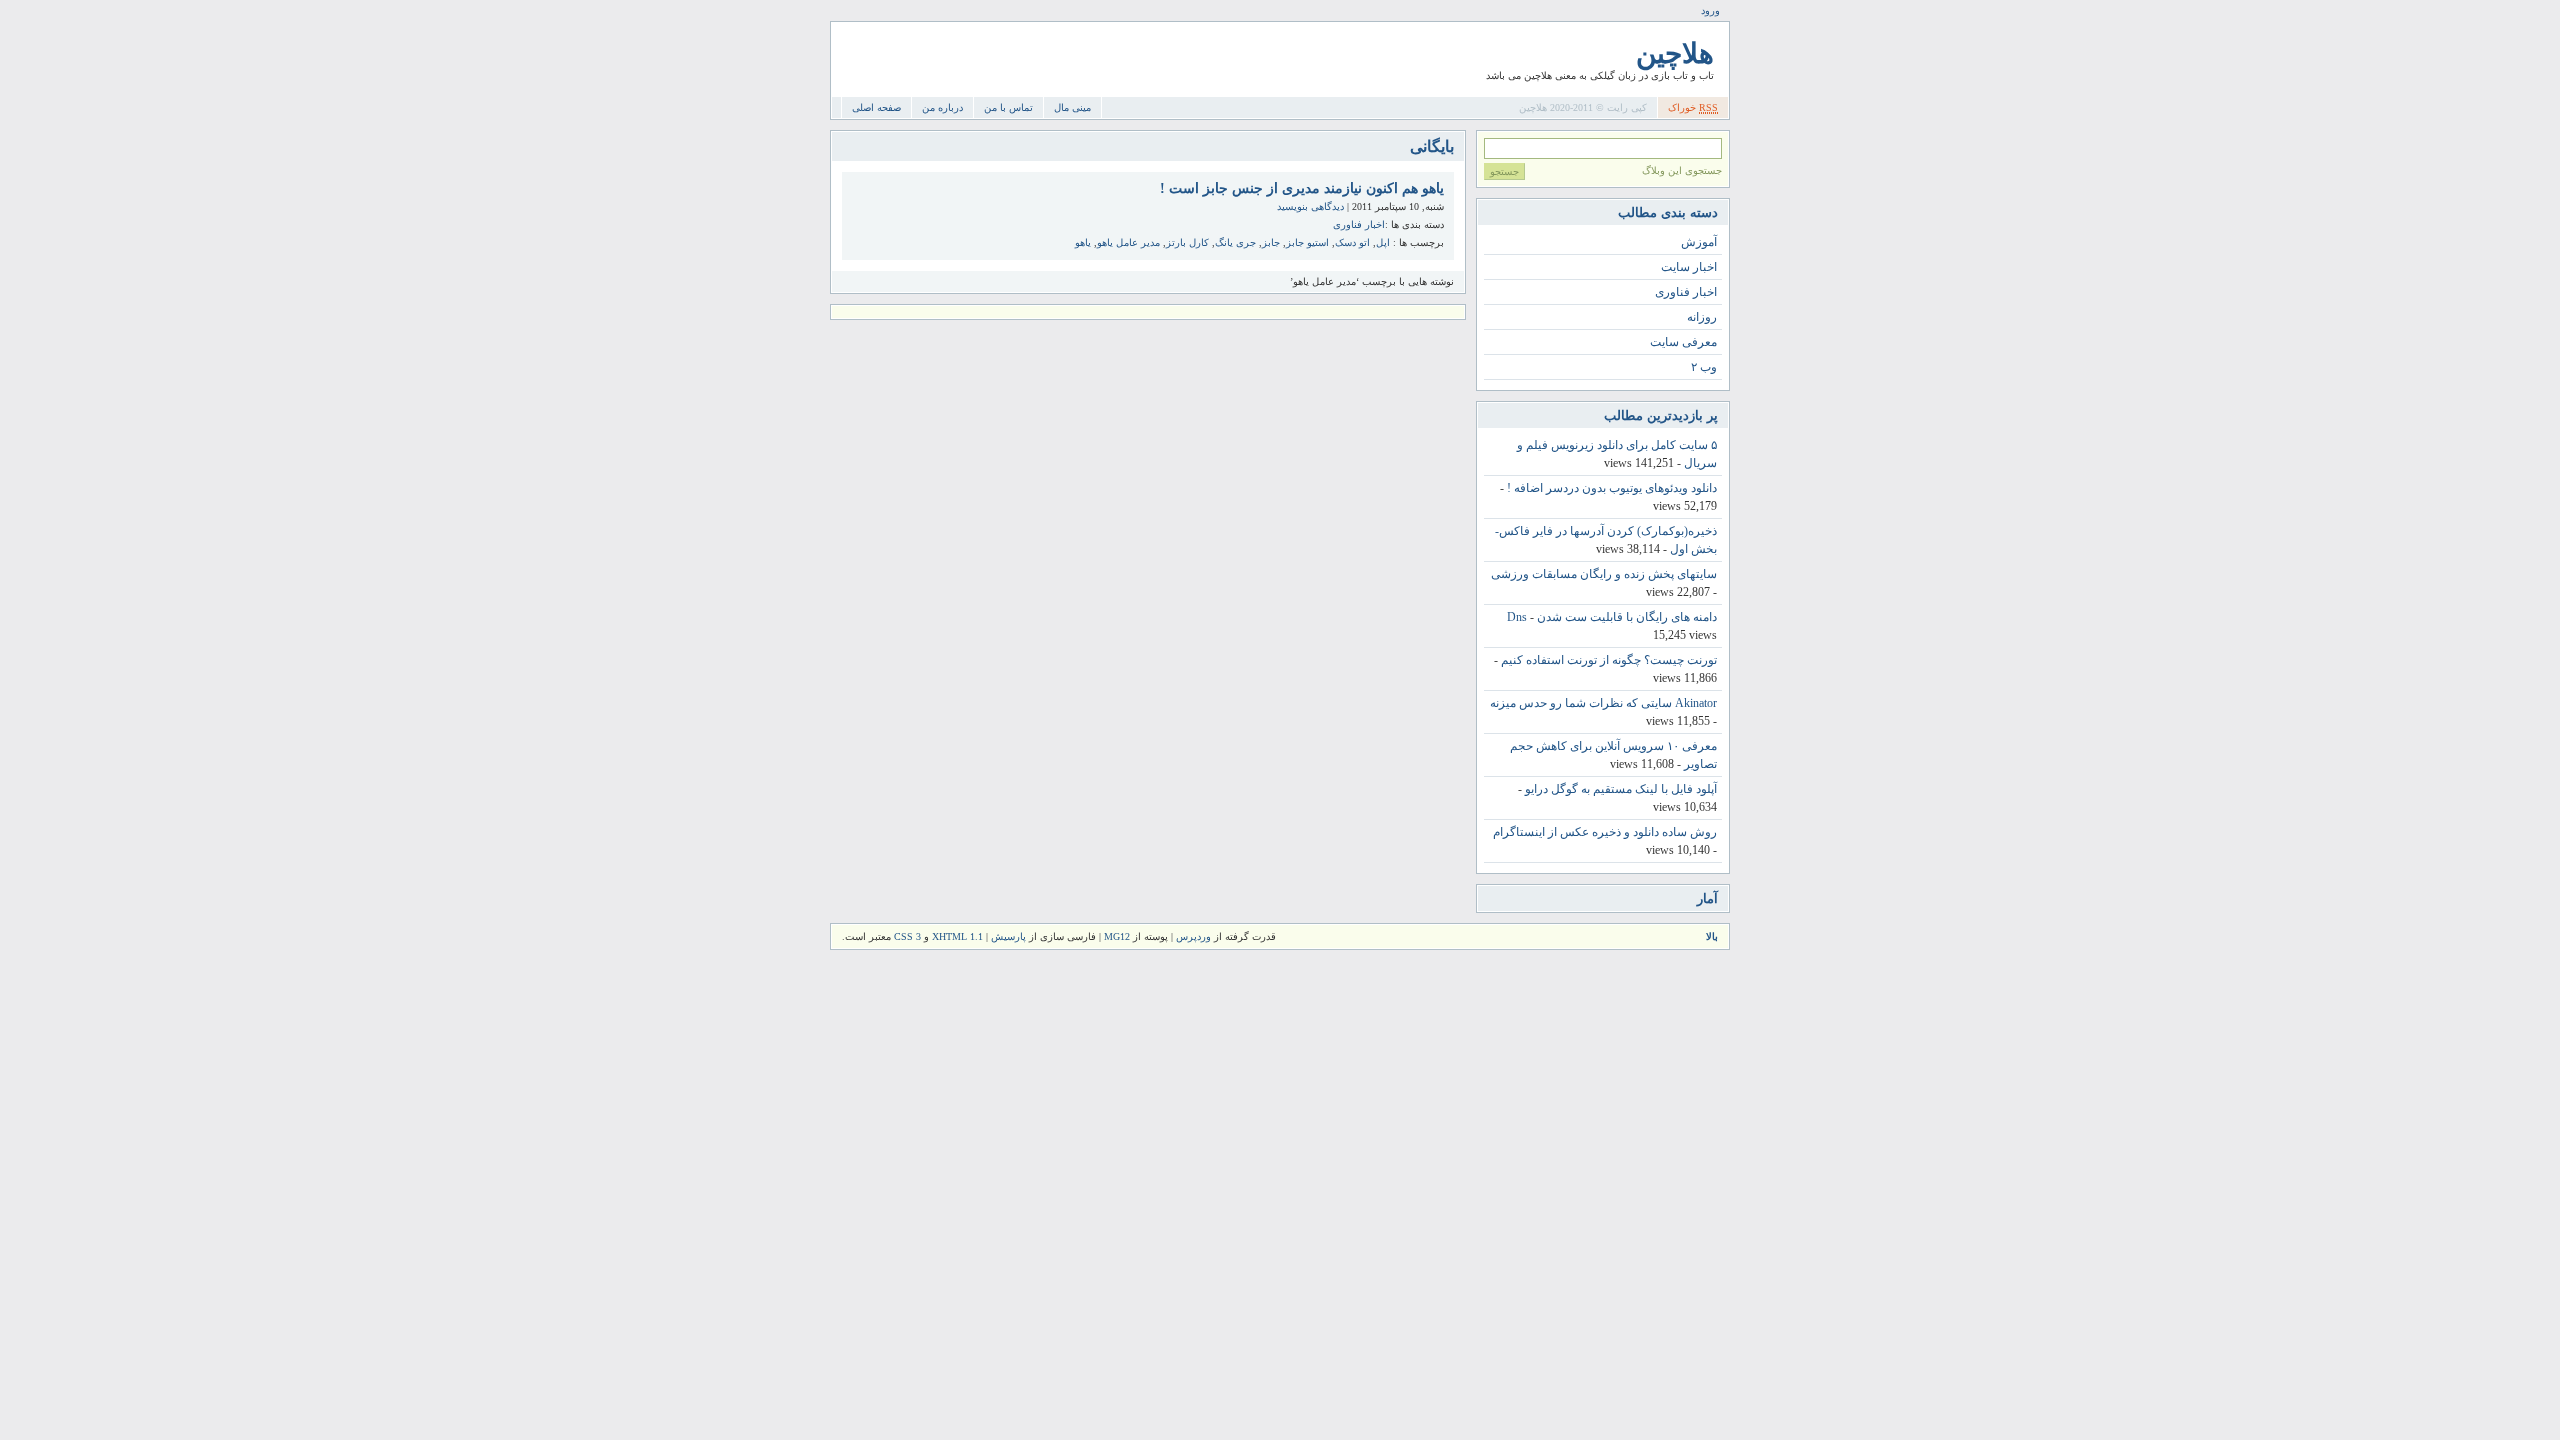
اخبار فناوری (1359, 224)
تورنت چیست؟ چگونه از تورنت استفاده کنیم (1609, 660)
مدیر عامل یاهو (1128, 242)
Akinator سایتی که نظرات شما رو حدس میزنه (1603, 703)
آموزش (1699, 242)
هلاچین (1675, 53)
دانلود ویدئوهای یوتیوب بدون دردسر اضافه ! (1612, 488)
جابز (1271, 242)
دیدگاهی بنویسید (1310, 206)
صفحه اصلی (876, 107)
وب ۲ (1704, 367)
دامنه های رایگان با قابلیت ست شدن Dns (1612, 617)
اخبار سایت (1689, 267)
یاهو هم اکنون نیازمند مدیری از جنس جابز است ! (1302, 188)
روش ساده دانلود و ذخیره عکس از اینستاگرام (1605, 832)
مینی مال (1072, 107)
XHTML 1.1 (957, 936)
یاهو (1083, 242)
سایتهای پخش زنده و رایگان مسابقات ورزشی (1604, 574)
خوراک (1693, 107)
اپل (1383, 242)
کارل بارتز (1187, 242)
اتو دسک (1352, 242)
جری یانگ (1235, 242)
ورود (1710, 10)
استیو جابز (1307, 242)
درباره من (942, 107)
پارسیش (1007, 936)
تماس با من (1008, 107)
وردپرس (1193, 936)
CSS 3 (907, 936)
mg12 (1117, 936)
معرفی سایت (1683, 342)
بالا (1712, 936)
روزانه (1702, 317)
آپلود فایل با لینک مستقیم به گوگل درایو (1621, 789)
